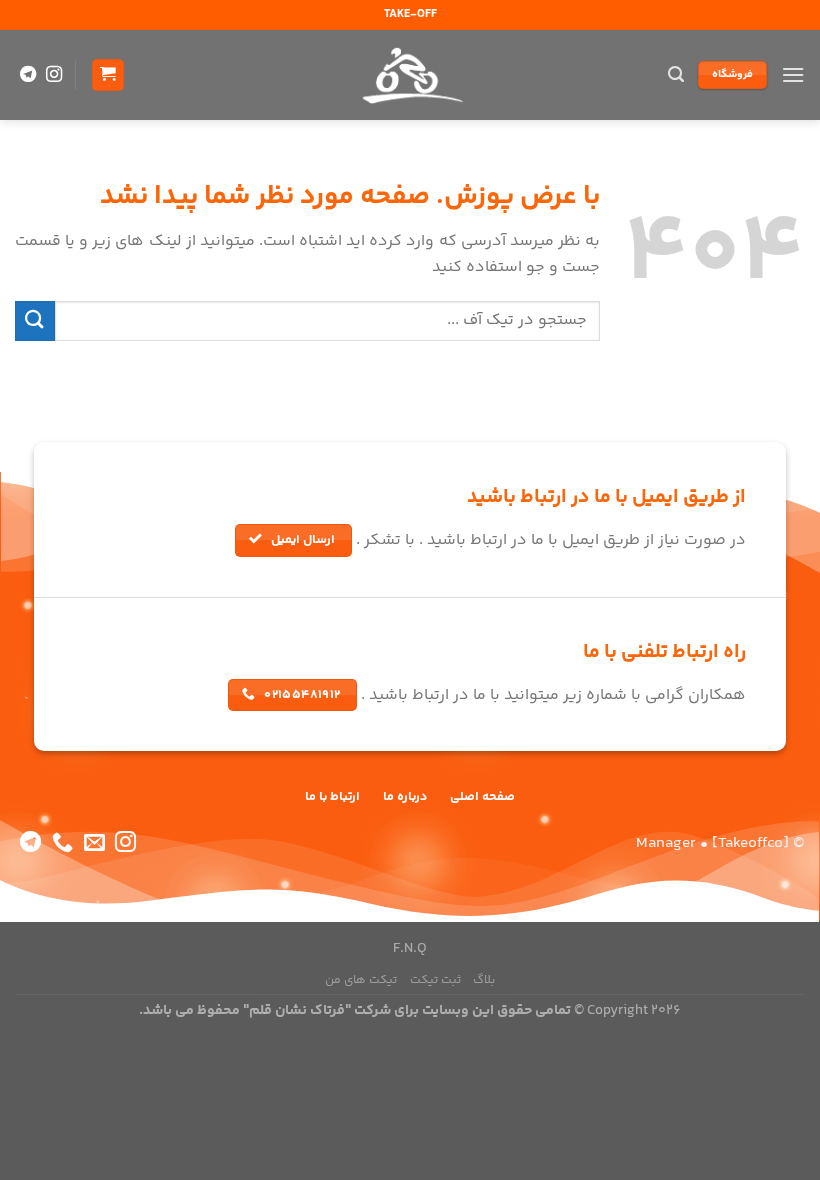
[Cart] (108, 75)
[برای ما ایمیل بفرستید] (94, 843)
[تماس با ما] (62, 843)
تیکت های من (361, 980)
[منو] (793, 74)
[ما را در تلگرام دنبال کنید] (28, 75)
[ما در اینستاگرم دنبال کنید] (54, 75)
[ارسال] (35, 320)
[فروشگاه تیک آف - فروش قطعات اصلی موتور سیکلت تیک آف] (410, 75)
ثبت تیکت (435, 980)
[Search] (676, 74)
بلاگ (484, 980)
